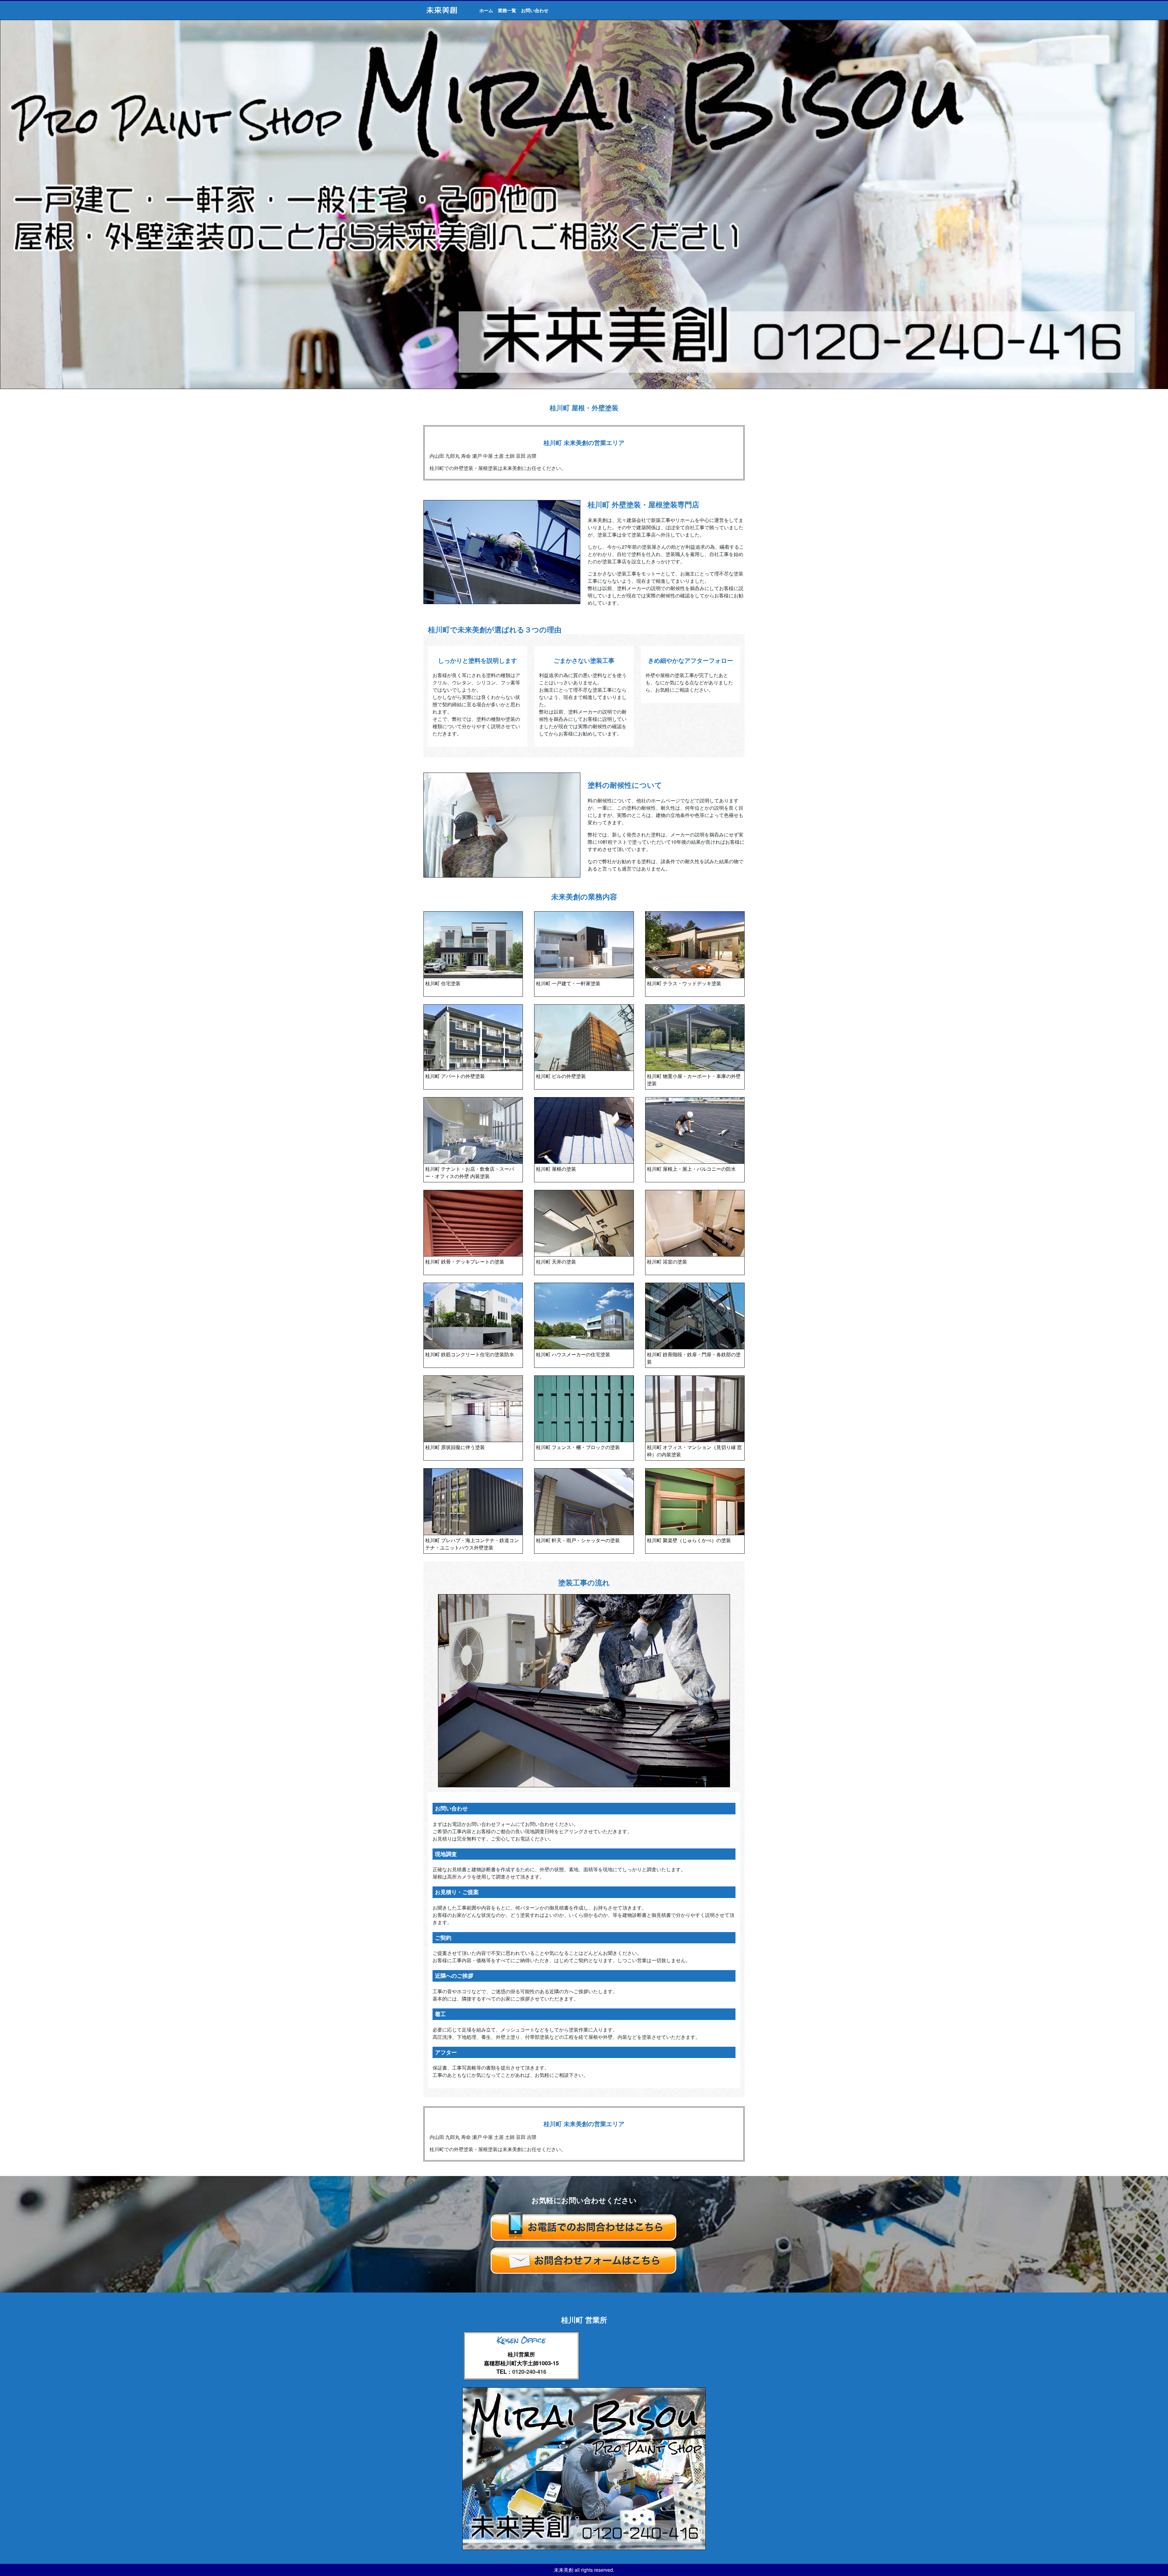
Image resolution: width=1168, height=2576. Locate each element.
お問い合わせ (535, 10)
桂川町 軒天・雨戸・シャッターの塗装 (578, 1540)
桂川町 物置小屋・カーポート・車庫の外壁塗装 (694, 1080)
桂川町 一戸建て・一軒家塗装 (568, 983)
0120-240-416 (529, 2371)
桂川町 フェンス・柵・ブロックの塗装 (578, 1447)
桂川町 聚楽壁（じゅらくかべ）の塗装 (689, 1540)
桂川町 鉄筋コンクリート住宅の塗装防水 (470, 1354)
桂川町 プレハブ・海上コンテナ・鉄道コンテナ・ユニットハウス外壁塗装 (472, 1544)
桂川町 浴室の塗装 (667, 1262)
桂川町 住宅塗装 (443, 983)
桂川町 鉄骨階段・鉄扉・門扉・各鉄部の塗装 (694, 1358)
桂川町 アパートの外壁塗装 (455, 1076)
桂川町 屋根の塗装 (556, 1169)
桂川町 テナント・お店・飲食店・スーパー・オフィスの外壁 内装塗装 (470, 1172)
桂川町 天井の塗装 (556, 1262)
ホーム (486, 10)
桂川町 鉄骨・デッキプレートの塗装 (465, 1262)
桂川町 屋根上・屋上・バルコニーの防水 (691, 1169)
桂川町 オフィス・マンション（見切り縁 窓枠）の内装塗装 (694, 1451)
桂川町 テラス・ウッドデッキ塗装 (684, 983)
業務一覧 (507, 10)
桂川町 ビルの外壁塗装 (561, 1076)
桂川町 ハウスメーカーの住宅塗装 (573, 1354)
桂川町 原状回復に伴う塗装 (455, 1447)
